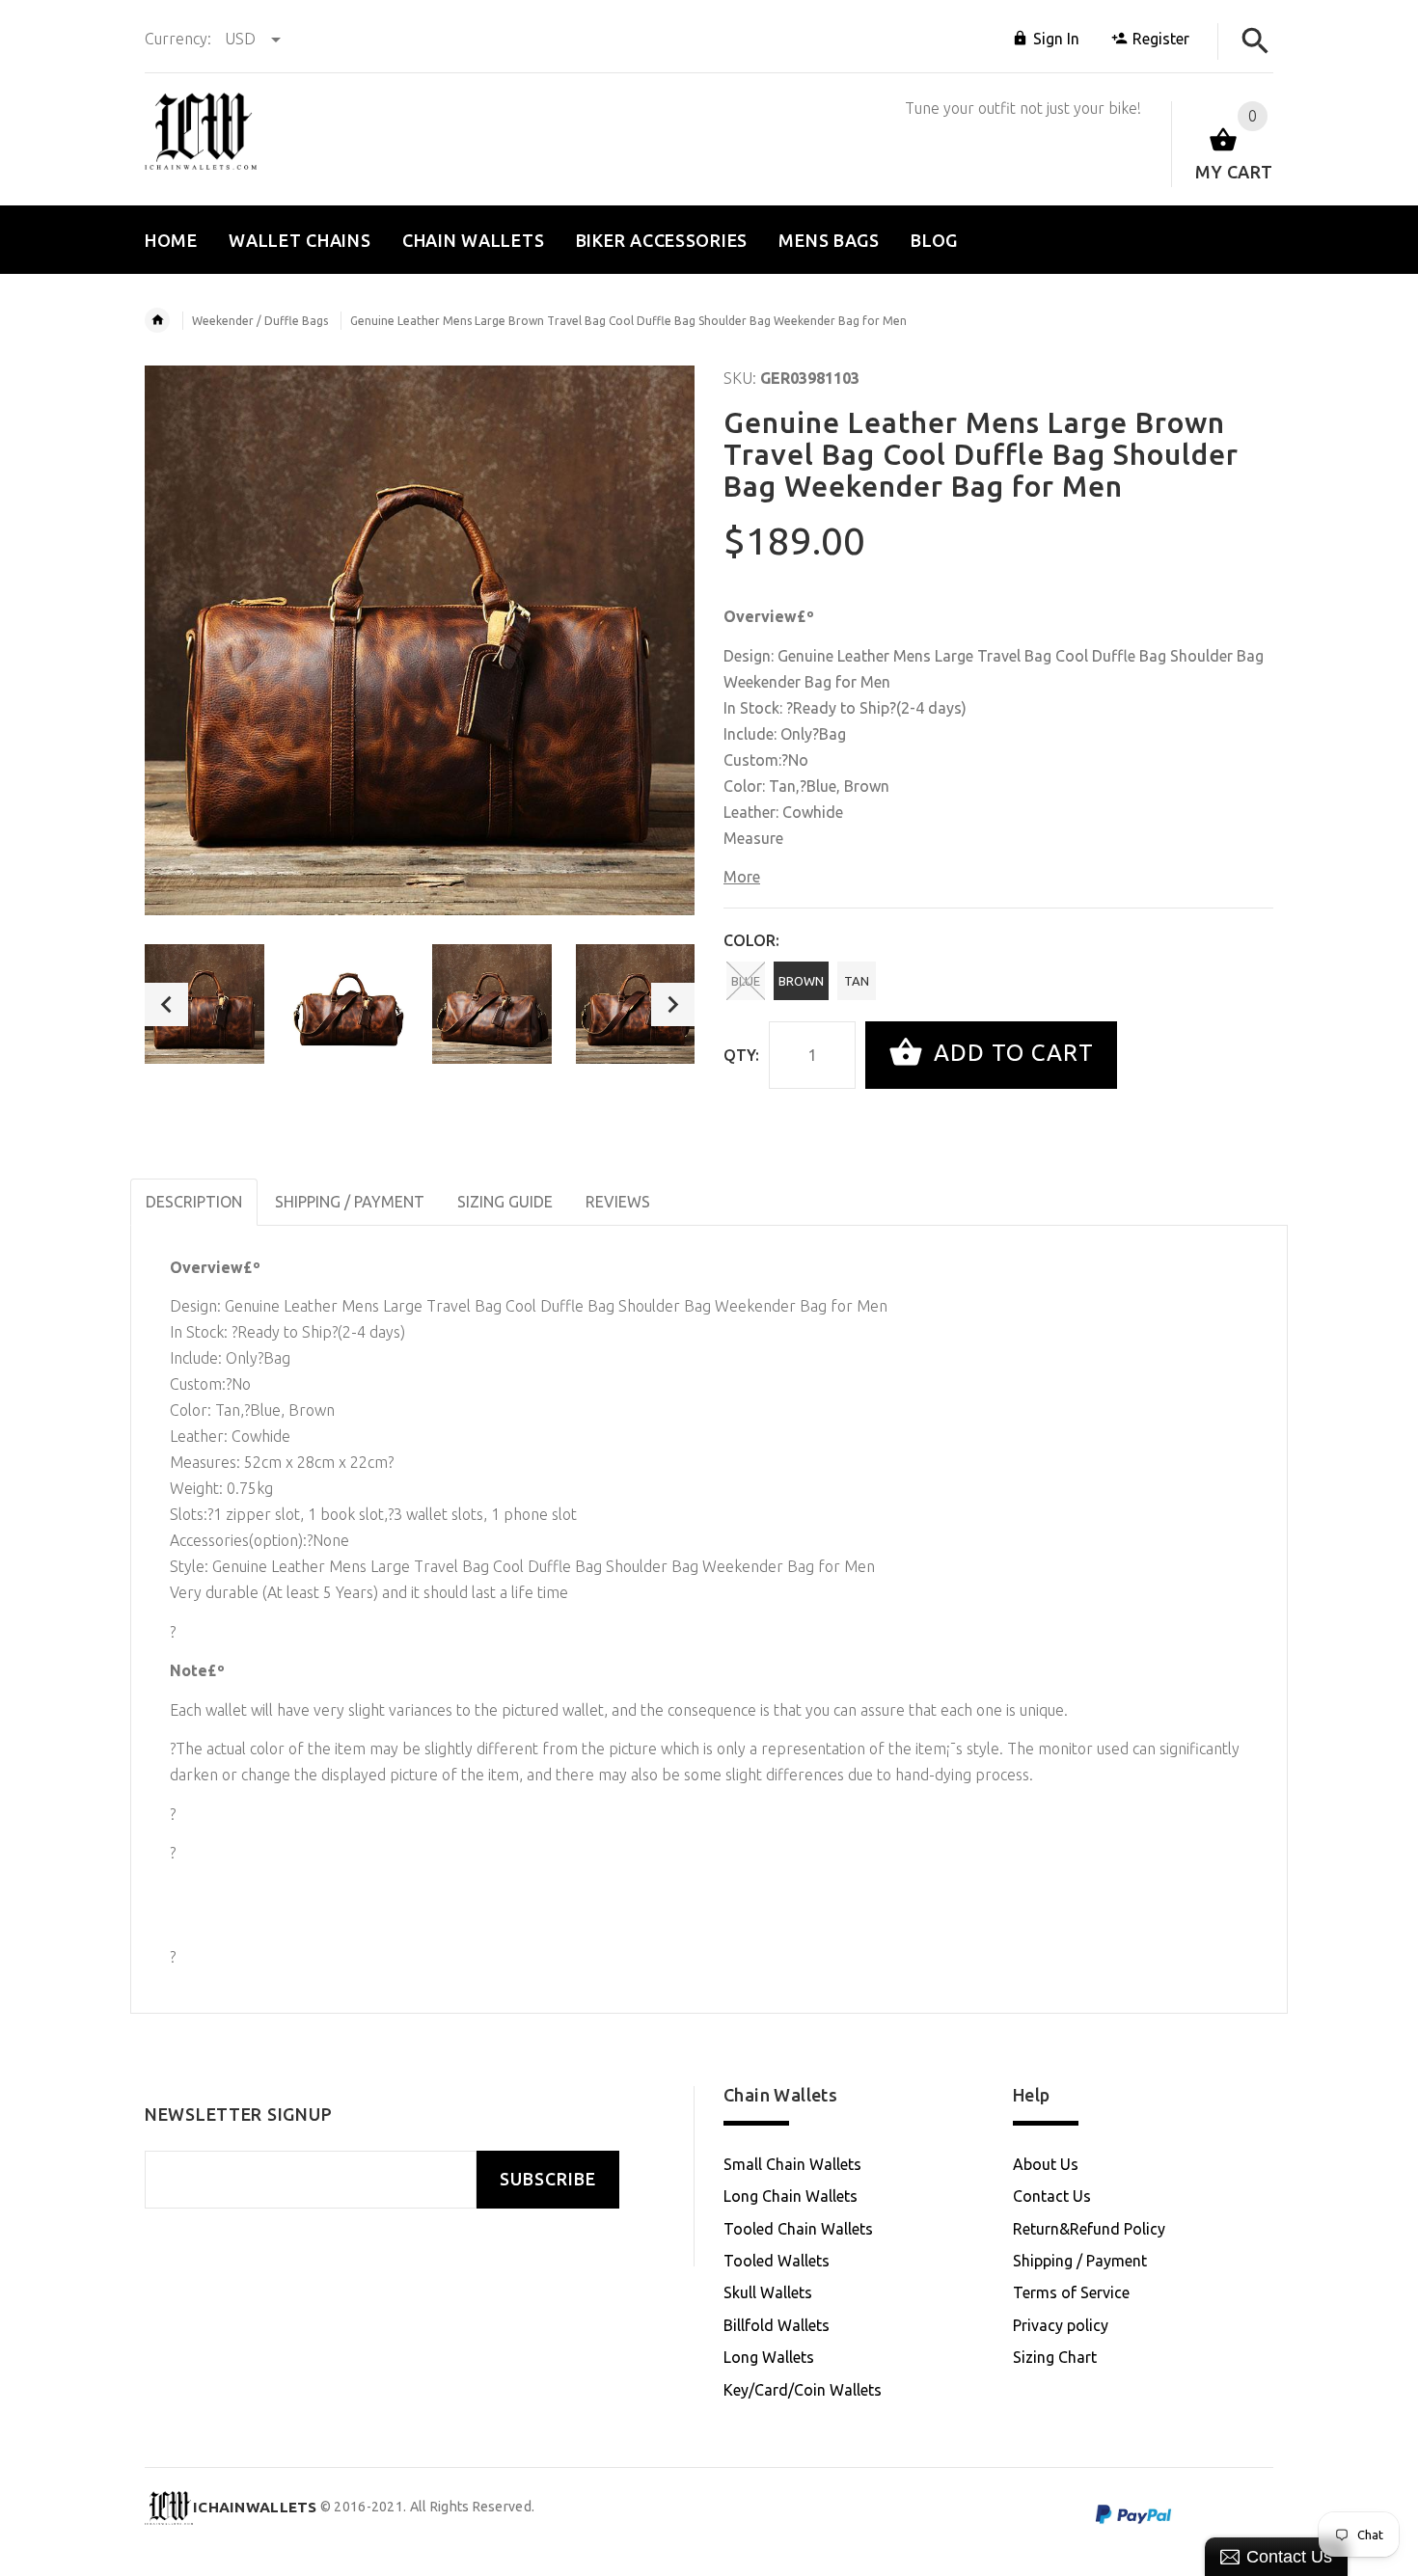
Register (1161, 39)
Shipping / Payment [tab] (350, 1202)
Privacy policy (1061, 2325)
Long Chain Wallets (791, 2196)
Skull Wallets (768, 2292)
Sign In (1056, 39)
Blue (746, 981)
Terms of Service (1071, 2292)
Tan (857, 981)
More (742, 877)
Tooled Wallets (777, 2261)
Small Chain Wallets (792, 2164)
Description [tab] (194, 1202)
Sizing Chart (1055, 2357)
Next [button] (673, 1004)
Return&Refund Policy (1089, 2229)
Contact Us (1052, 2196)
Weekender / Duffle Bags (260, 321)
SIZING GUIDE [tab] (505, 1202)
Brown (801, 981)
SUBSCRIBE (548, 2179)
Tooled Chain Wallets (798, 2229)
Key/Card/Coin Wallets (803, 2390)
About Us (1046, 2164)
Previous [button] (166, 1004)
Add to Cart (1010, 1053)
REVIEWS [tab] (618, 1202)
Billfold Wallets (777, 2325)
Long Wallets (769, 2357)
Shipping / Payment (1080, 2261)
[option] (205, 1004)
